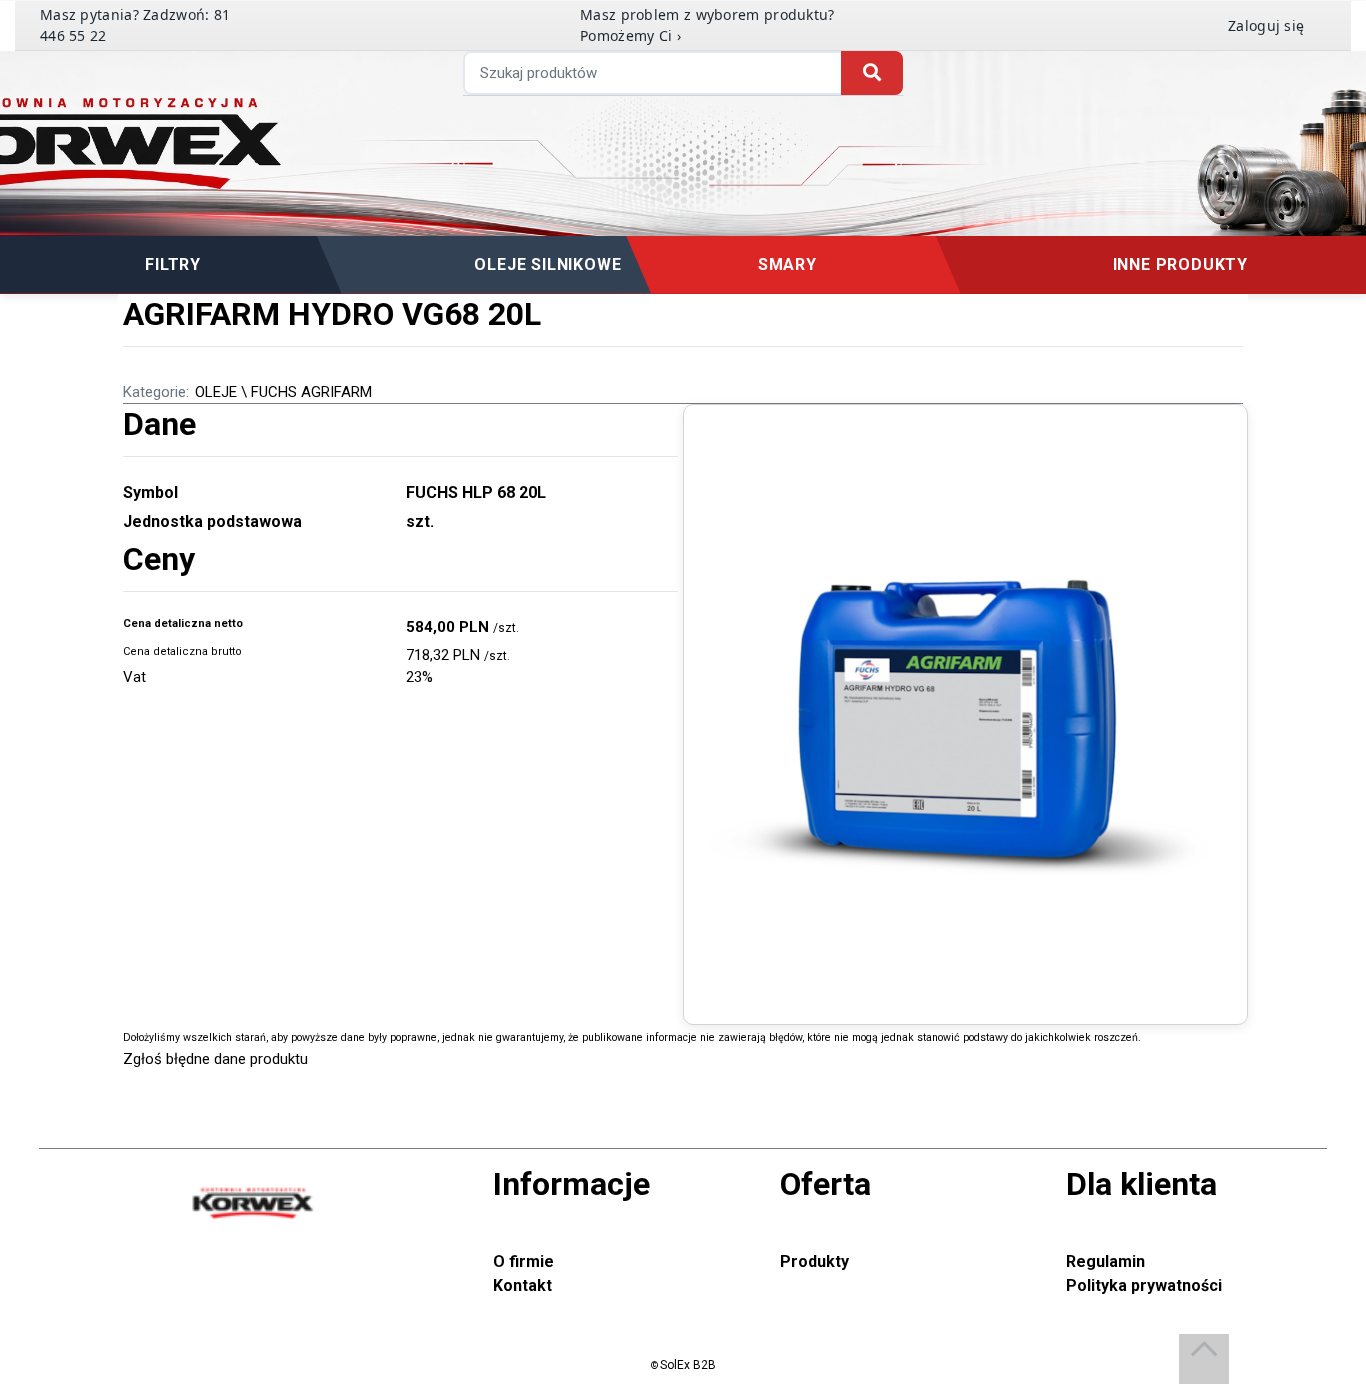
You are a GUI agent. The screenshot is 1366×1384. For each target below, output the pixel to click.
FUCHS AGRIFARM (311, 392)
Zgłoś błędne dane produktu (215, 1059)
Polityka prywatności (1144, 1285)
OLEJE (216, 392)
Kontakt (522, 1285)
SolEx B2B (688, 1365)
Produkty (814, 1261)
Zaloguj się (1266, 25)
